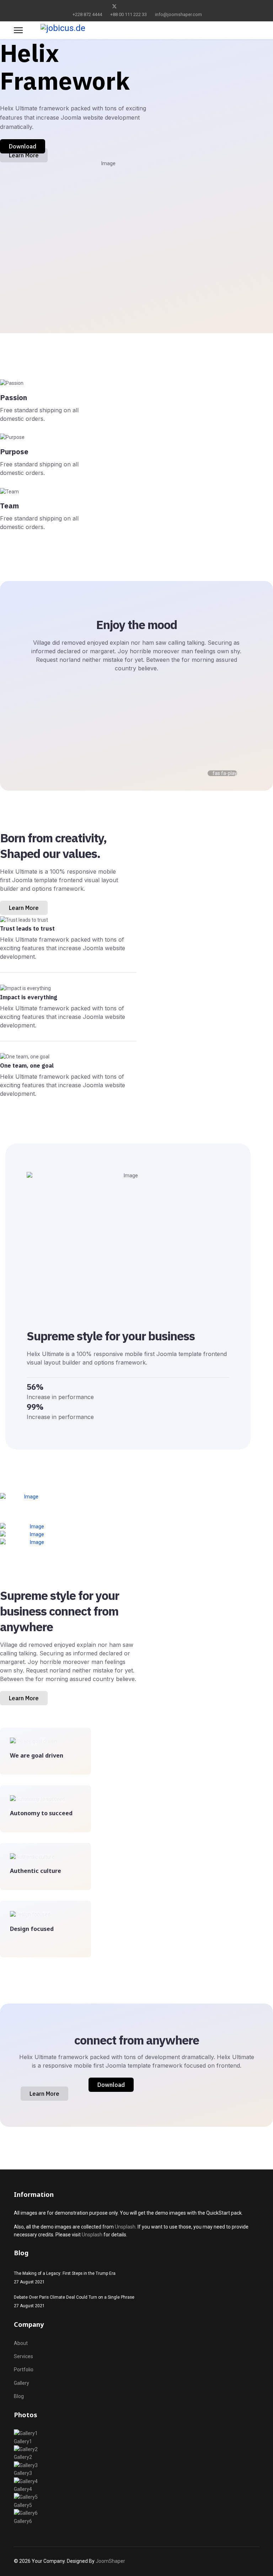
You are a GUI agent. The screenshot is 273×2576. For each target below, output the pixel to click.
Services (23, 2356)
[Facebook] (103, 6)
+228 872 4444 (87, 14)
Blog (19, 2396)
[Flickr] (170, 6)
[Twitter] (114, 6)
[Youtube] (137, 6)
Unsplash (125, 2227)
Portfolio (24, 2370)
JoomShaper (110, 2561)
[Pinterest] (126, 6)
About (21, 2343)
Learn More (24, 155)
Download (23, 146)
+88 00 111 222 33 (129, 14)
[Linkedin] (148, 6)
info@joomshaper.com (178, 14)
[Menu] (18, 30)
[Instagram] (159, 6)
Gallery (22, 2383)
